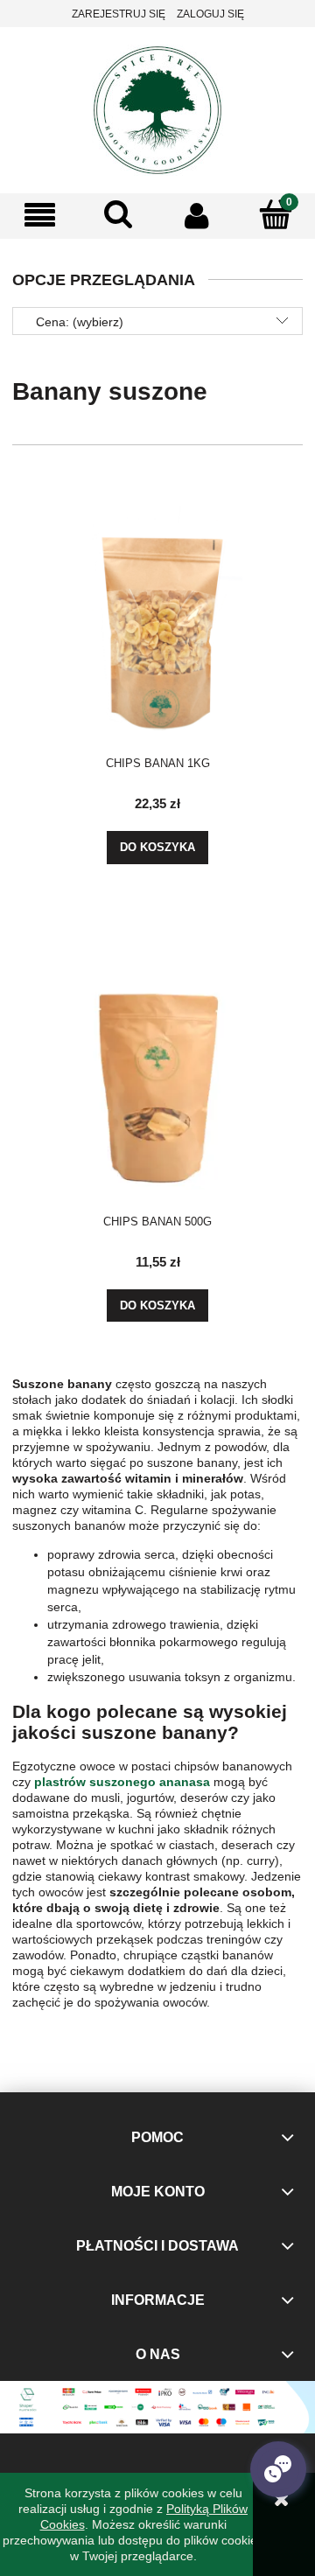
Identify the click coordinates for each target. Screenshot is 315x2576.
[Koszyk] (276, 214)
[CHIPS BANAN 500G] (157, 1068)
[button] (39, 216)
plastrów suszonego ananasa (122, 1782)
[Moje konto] (197, 215)
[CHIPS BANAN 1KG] (157, 610)
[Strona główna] (157, 108)
